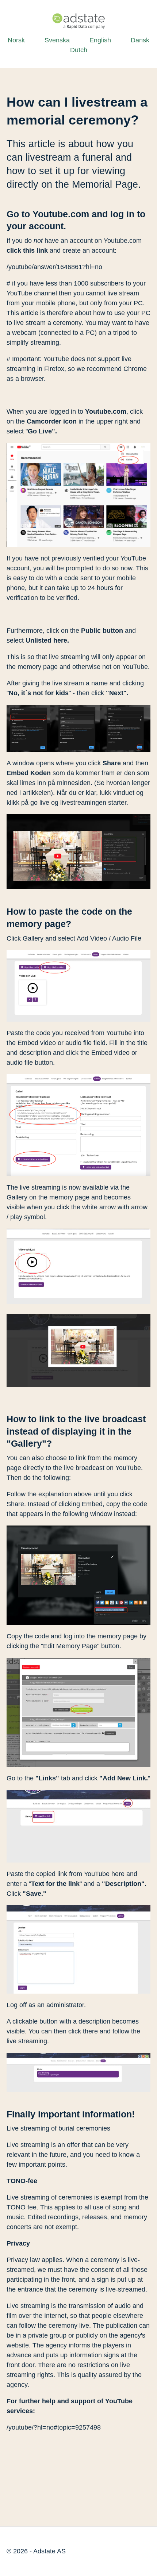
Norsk (16, 40)
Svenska (57, 40)
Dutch (79, 50)
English (100, 40)
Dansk (140, 40)
